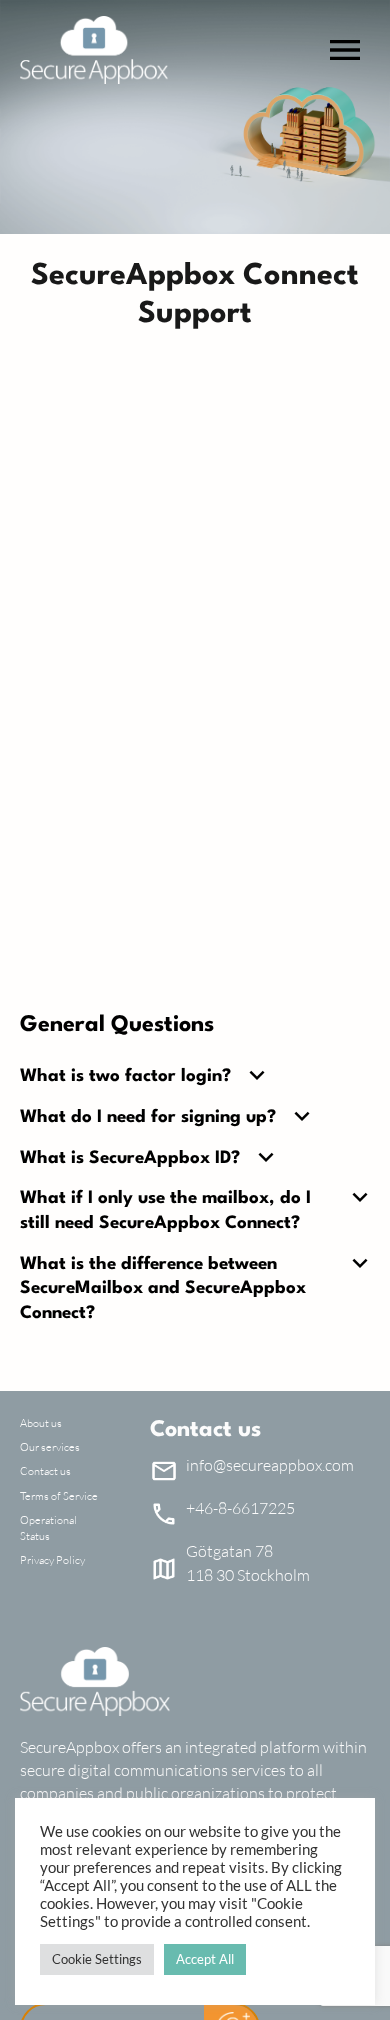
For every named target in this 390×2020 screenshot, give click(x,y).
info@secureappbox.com (270, 1465)
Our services (50, 1447)
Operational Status (48, 1528)
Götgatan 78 (229, 1551)
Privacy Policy (52, 1560)
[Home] (94, 50)
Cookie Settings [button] (97, 1959)
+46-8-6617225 (240, 1508)
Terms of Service (59, 1496)
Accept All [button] (205, 1959)
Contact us (45, 1471)
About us (41, 1423)
